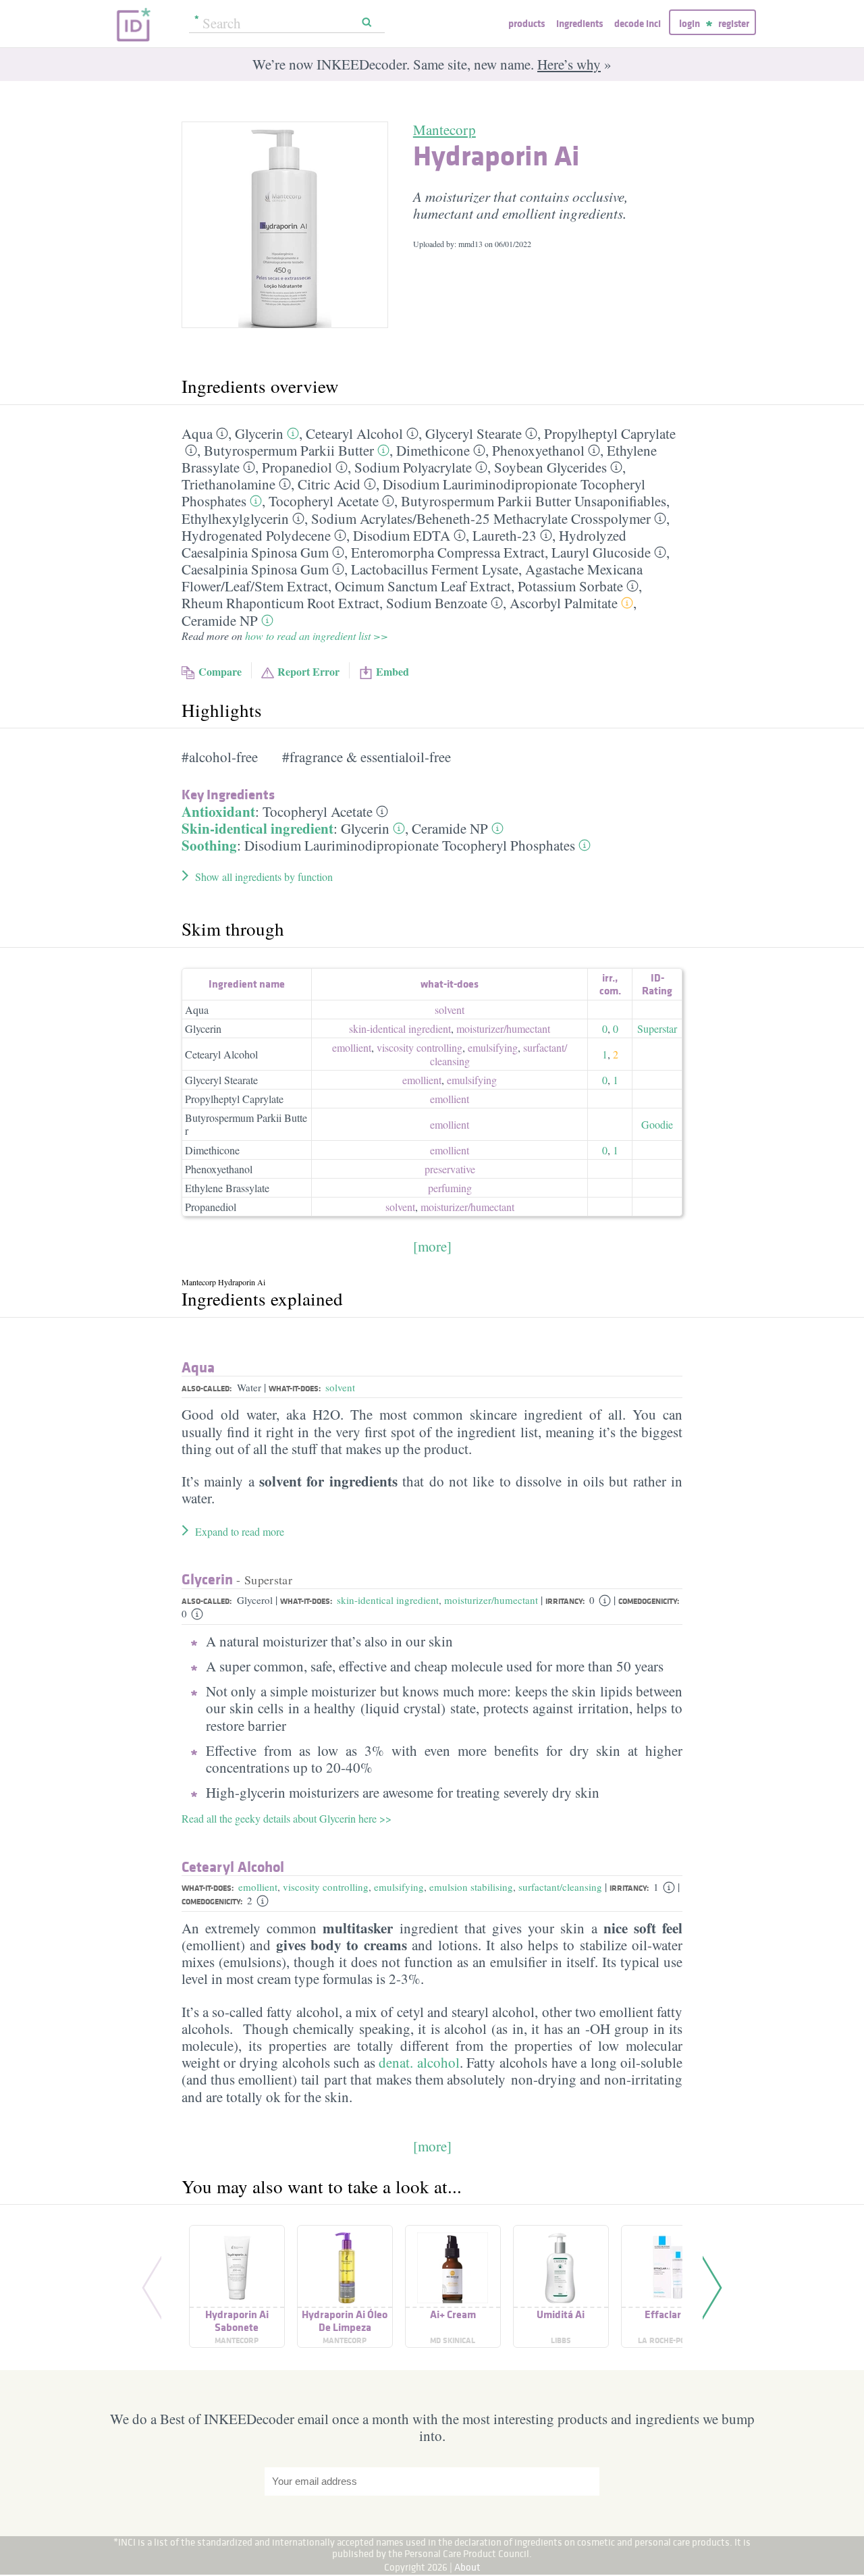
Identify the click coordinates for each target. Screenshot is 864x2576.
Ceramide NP (220, 620)
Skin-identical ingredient (258, 828)
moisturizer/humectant (491, 1600)
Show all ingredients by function (264, 877)
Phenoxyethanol (538, 450)
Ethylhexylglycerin (235, 518)
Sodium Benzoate (437, 603)
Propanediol (297, 467)
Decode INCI (638, 23)
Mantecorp (444, 130)
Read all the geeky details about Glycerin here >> (287, 1818)
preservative (450, 1169)
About (467, 2567)
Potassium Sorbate (570, 586)
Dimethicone (433, 450)
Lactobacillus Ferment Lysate (435, 569)
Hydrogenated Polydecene (256, 535)
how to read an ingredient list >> (317, 636)
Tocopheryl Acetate (324, 501)
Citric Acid (329, 484)
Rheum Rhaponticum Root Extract (280, 603)
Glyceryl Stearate (474, 433)
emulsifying (493, 1047)
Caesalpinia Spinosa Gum (255, 569)
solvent (450, 1010)
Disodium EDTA (402, 535)
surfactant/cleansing (560, 1887)
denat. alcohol (419, 2062)
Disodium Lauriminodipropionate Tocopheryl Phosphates (410, 845)
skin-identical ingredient (400, 1028)
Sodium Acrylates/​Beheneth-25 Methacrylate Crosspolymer (481, 518)
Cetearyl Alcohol (354, 433)
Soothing (209, 845)
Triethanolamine (228, 484)
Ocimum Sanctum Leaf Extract (423, 586)
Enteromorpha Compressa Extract (448, 552)
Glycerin (259, 433)
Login (690, 23)
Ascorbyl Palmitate (564, 603)
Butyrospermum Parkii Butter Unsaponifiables (534, 501)
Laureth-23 (505, 535)
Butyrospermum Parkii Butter (289, 450)
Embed (393, 671)
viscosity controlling (420, 1047)
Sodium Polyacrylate (413, 467)
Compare (220, 671)
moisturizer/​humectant (503, 1028)
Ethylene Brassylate (227, 1188)
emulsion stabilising (471, 1887)
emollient (352, 1047)
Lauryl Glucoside (601, 552)
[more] (432, 1246)
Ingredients (579, 23)
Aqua (197, 433)
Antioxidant (218, 811)
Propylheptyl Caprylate (610, 433)
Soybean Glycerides (550, 467)
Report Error (308, 671)
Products (526, 23)
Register (734, 23)
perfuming (450, 1188)
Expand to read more (240, 1531)
